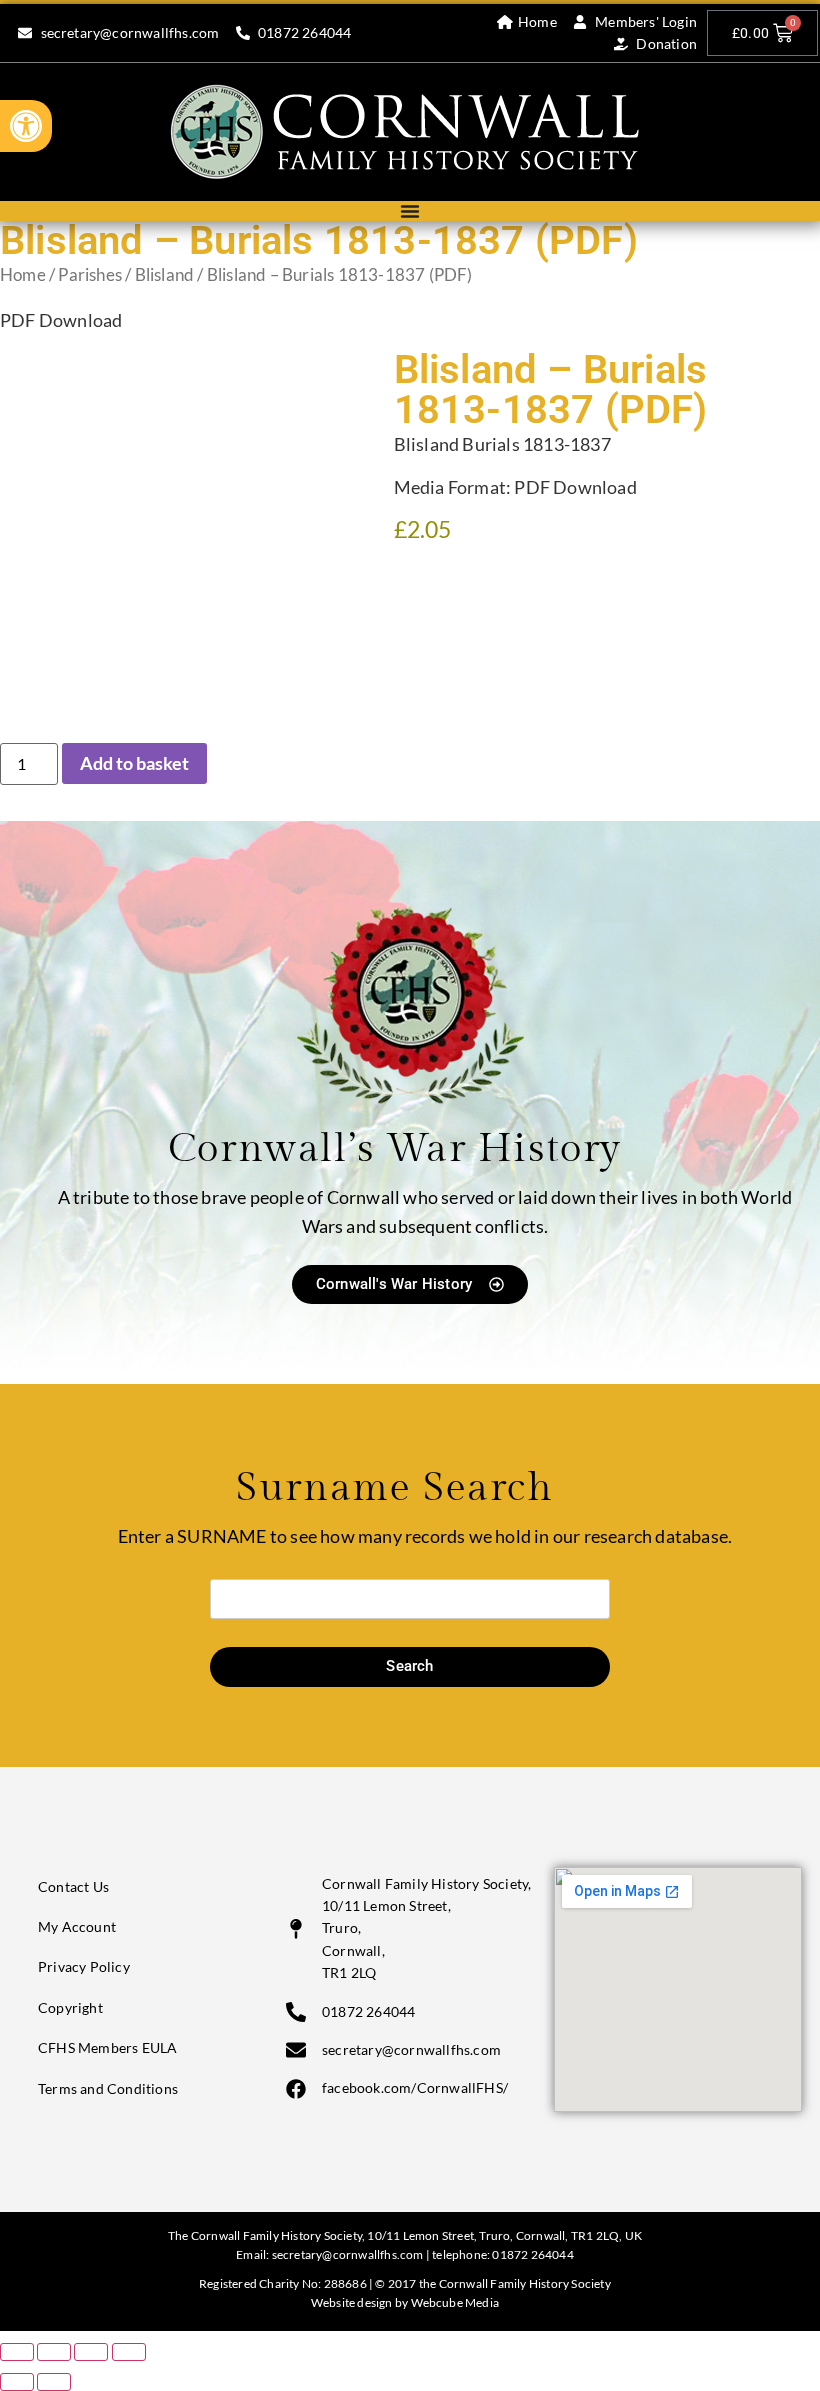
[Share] (91, 2352)
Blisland (165, 275)
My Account (77, 1926)
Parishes (90, 275)
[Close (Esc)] (129, 2352)
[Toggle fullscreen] (54, 2352)
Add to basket (134, 763)
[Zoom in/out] (17, 2352)
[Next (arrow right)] (54, 2382)
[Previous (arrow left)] (17, 2382)
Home (23, 275)
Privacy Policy (84, 1966)
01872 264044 (532, 2254)
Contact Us (73, 1886)
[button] (26, 126)
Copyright (70, 2007)
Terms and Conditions (108, 2088)
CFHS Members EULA (107, 2047)
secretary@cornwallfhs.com (348, 2254)
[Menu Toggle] (410, 211)
